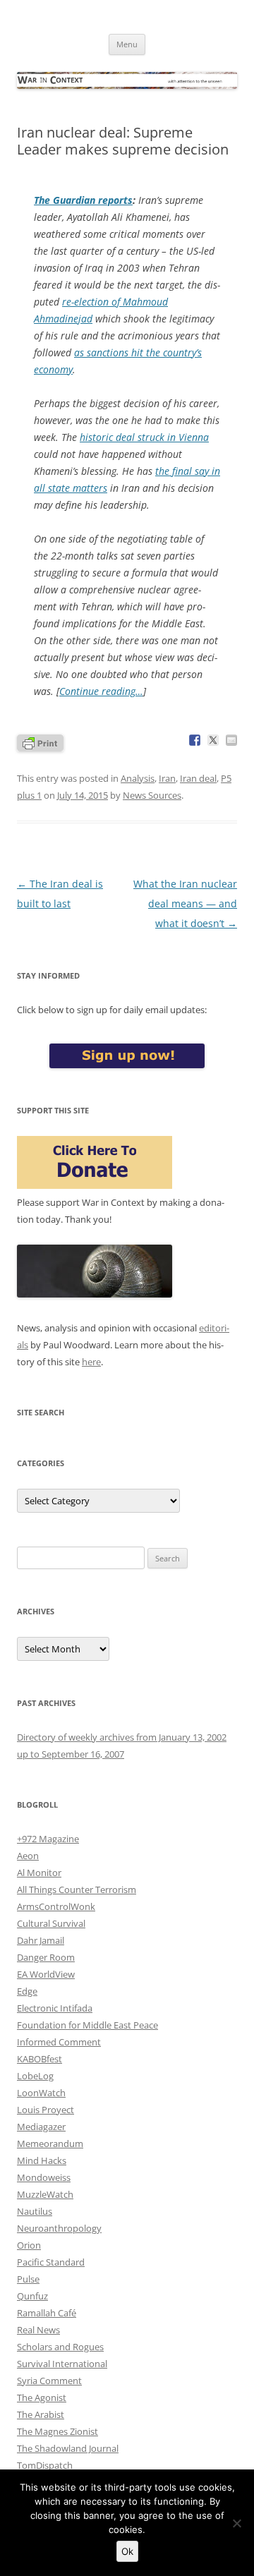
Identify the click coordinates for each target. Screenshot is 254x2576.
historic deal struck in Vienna (144, 437)
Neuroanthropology (59, 2228)
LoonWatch (41, 2093)
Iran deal (198, 778)
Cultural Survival (51, 1923)
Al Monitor (39, 1873)
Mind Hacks (42, 2160)
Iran (167, 778)
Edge (27, 1991)
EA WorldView (46, 1974)
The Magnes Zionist (58, 2431)
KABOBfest (40, 2059)
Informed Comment (59, 2042)
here (91, 1362)
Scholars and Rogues (60, 2347)
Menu (127, 44)
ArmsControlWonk (56, 1906)
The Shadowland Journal (68, 2448)
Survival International (62, 2364)
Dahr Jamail (41, 1940)
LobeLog (35, 2076)
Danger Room (46, 1957)
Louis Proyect (46, 2110)
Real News (38, 2330)
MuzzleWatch (45, 2194)
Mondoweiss (44, 2177)
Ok (127, 2551)
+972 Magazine (48, 1839)
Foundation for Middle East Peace (87, 2025)
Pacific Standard (51, 2262)
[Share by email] (231, 740)
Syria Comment (49, 2381)
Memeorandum (50, 2143)
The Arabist (41, 2414)
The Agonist (42, 2397)
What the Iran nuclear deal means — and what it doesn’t (185, 903)
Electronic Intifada (55, 2008)
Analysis (138, 778)
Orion (29, 2245)
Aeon (28, 1856)
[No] (236, 2523)
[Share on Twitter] (213, 740)
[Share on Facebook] (195, 740)
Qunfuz (32, 2296)
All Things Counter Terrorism (77, 1889)
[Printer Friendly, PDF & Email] (40, 742)
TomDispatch (45, 2465)
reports (83, 200)
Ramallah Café (47, 2313)
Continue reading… (101, 691)
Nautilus (35, 2211)
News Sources (152, 795)
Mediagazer (41, 2127)
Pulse (28, 2279)
